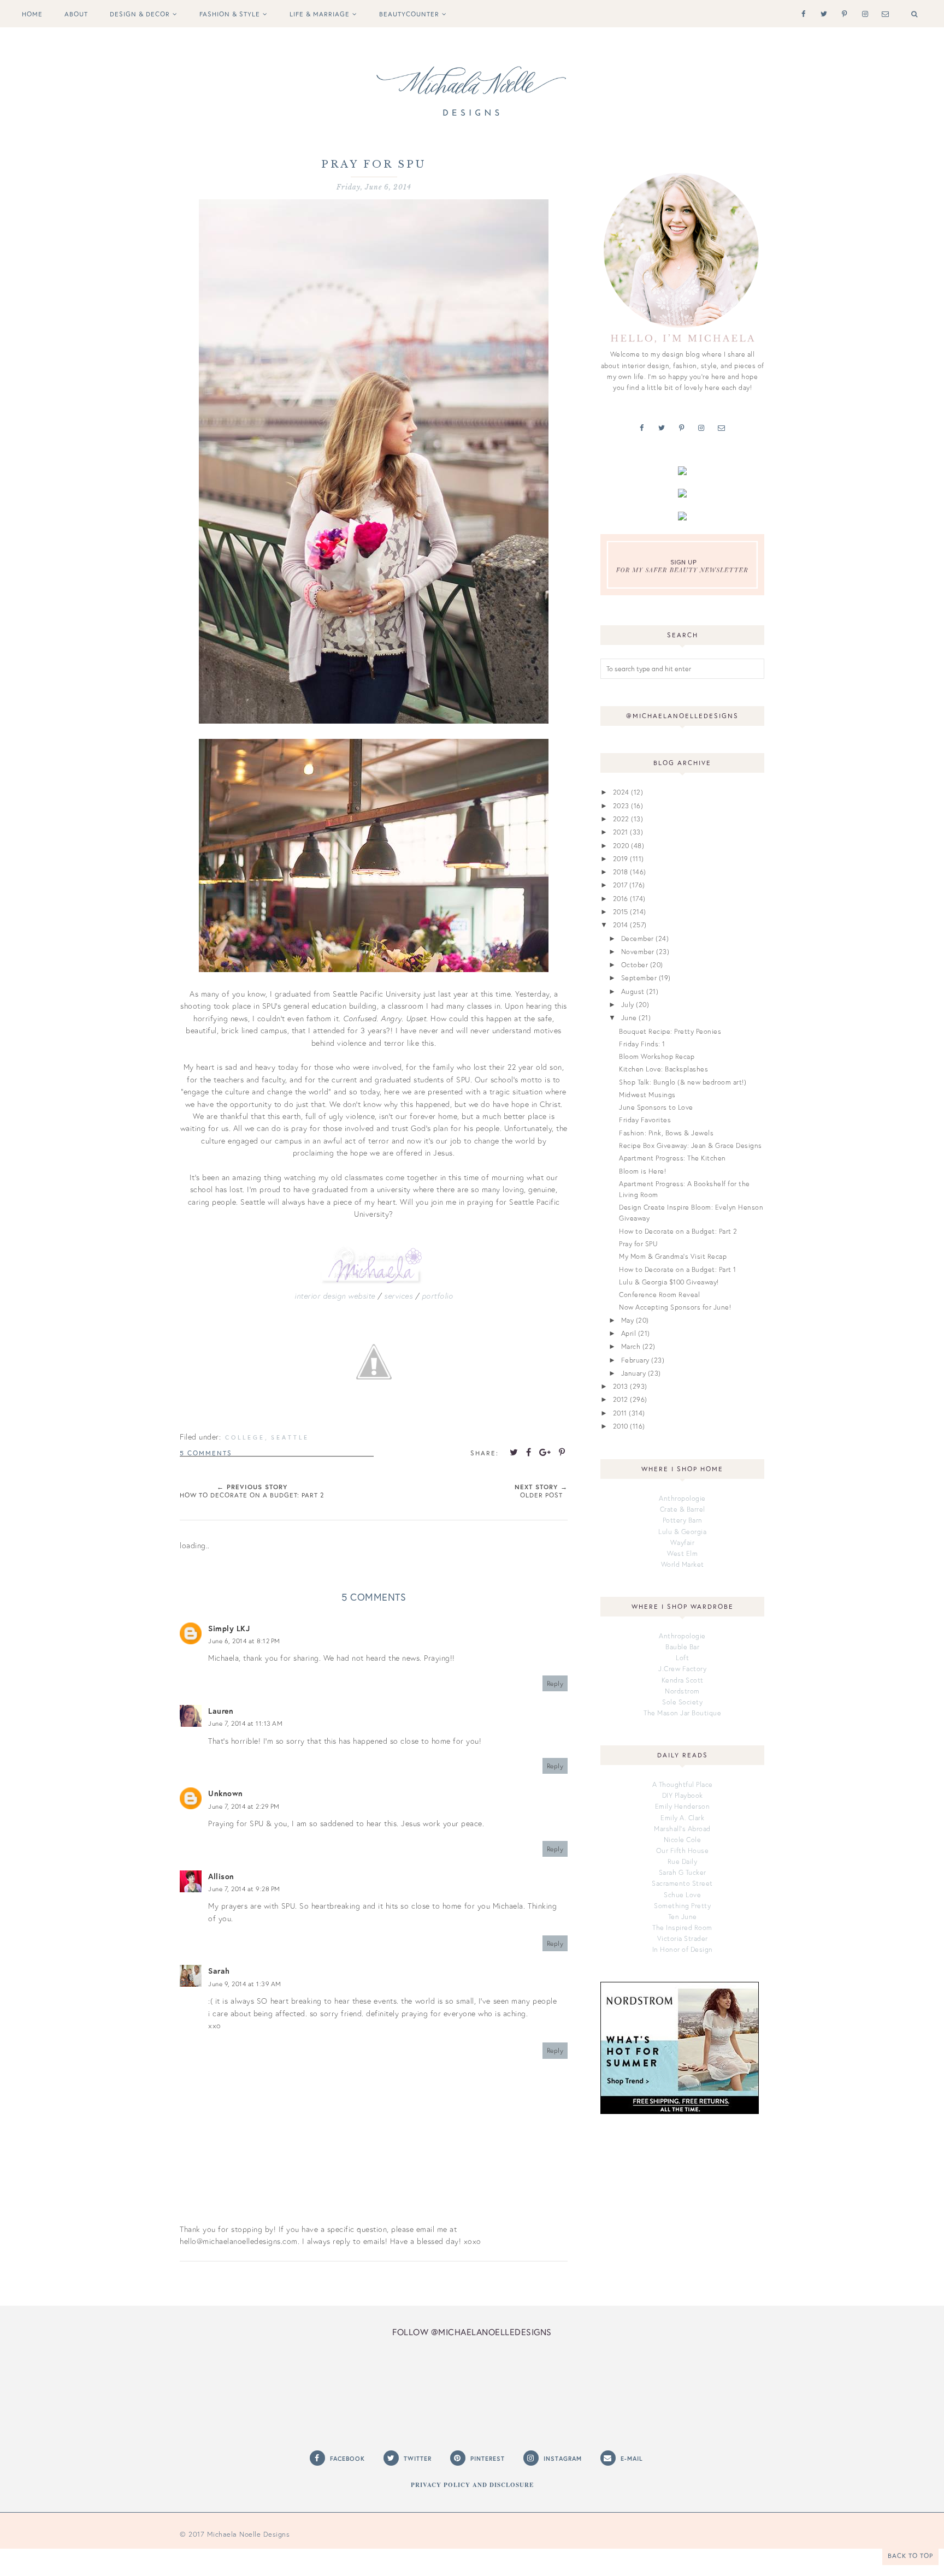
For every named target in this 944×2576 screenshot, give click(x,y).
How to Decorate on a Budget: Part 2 (678, 1231)
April (629, 1333)
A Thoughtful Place (683, 1784)
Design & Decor (140, 14)
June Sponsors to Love (656, 1107)
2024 (621, 792)
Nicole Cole (683, 1839)
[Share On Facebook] (529, 1452)
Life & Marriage (320, 14)
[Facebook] (801, 13)
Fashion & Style (230, 14)
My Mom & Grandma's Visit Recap (673, 1256)
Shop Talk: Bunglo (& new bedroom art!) (683, 1082)
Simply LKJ (229, 1628)
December (638, 938)
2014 (621, 925)
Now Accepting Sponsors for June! (675, 1307)
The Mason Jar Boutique (682, 1713)
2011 (620, 1413)
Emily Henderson (683, 1806)
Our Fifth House (683, 1850)
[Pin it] (562, 1452)
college (245, 1437)
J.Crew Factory (682, 1668)
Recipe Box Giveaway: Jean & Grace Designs (691, 1145)
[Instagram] (863, 13)
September (639, 978)
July (628, 1004)
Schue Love (682, 1894)
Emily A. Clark (682, 1817)
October (635, 964)
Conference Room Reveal (659, 1294)
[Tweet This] (514, 1452)
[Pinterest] (842, 13)
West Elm (682, 1553)
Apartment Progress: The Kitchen (672, 1158)
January (634, 1373)
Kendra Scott (683, 1680)
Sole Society (682, 1702)
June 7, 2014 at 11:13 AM (245, 1723)
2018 (621, 872)
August (633, 991)
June (629, 1017)
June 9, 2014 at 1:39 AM (245, 1984)
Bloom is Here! (642, 1171)
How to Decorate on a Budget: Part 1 (678, 1269)
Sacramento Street (682, 1883)
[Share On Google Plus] (545, 1452)
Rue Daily (683, 1861)
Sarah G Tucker (683, 1872)
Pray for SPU (638, 1243)
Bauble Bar (682, 1647)
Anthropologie (682, 1498)
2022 (621, 819)
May (628, 1320)
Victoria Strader (683, 1938)
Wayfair (683, 1542)
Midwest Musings (647, 1094)
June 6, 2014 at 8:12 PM (244, 1641)
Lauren (221, 1711)
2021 (621, 832)
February (635, 1360)
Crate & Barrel (683, 1509)
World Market (683, 1564)
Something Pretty (682, 1905)
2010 (621, 1426)
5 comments (206, 1453)
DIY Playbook (683, 1795)
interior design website (335, 1296)
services (398, 1296)
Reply (555, 1683)
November (638, 951)
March (631, 1346)
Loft (682, 1657)
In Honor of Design (683, 1949)
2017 (620, 885)
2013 (621, 1386)
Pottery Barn (683, 1520)
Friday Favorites (645, 1120)
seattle (290, 1437)
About (76, 14)
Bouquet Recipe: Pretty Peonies (670, 1031)
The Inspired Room (682, 1927)
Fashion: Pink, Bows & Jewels (666, 1133)
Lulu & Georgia (682, 1531)
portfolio (438, 1296)
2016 (621, 898)
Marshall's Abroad (682, 1828)
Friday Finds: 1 (642, 1044)
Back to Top (910, 2556)
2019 (621, 858)
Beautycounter (409, 14)
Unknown (226, 1793)
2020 (621, 845)
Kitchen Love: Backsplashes (663, 1069)
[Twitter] (822, 13)
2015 (621, 911)
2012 (621, 1399)
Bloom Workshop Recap (657, 1056)
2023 (621, 806)
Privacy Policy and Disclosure (472, 2485)
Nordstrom (682, 1691)
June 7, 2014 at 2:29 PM (244, 1806)
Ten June (683, 1916)
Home (32, 14)
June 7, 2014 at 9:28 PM (244, 1889)
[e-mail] (883, 13)
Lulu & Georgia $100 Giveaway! (669, 1282)
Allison (221, 1876)
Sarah (219, 1971)
